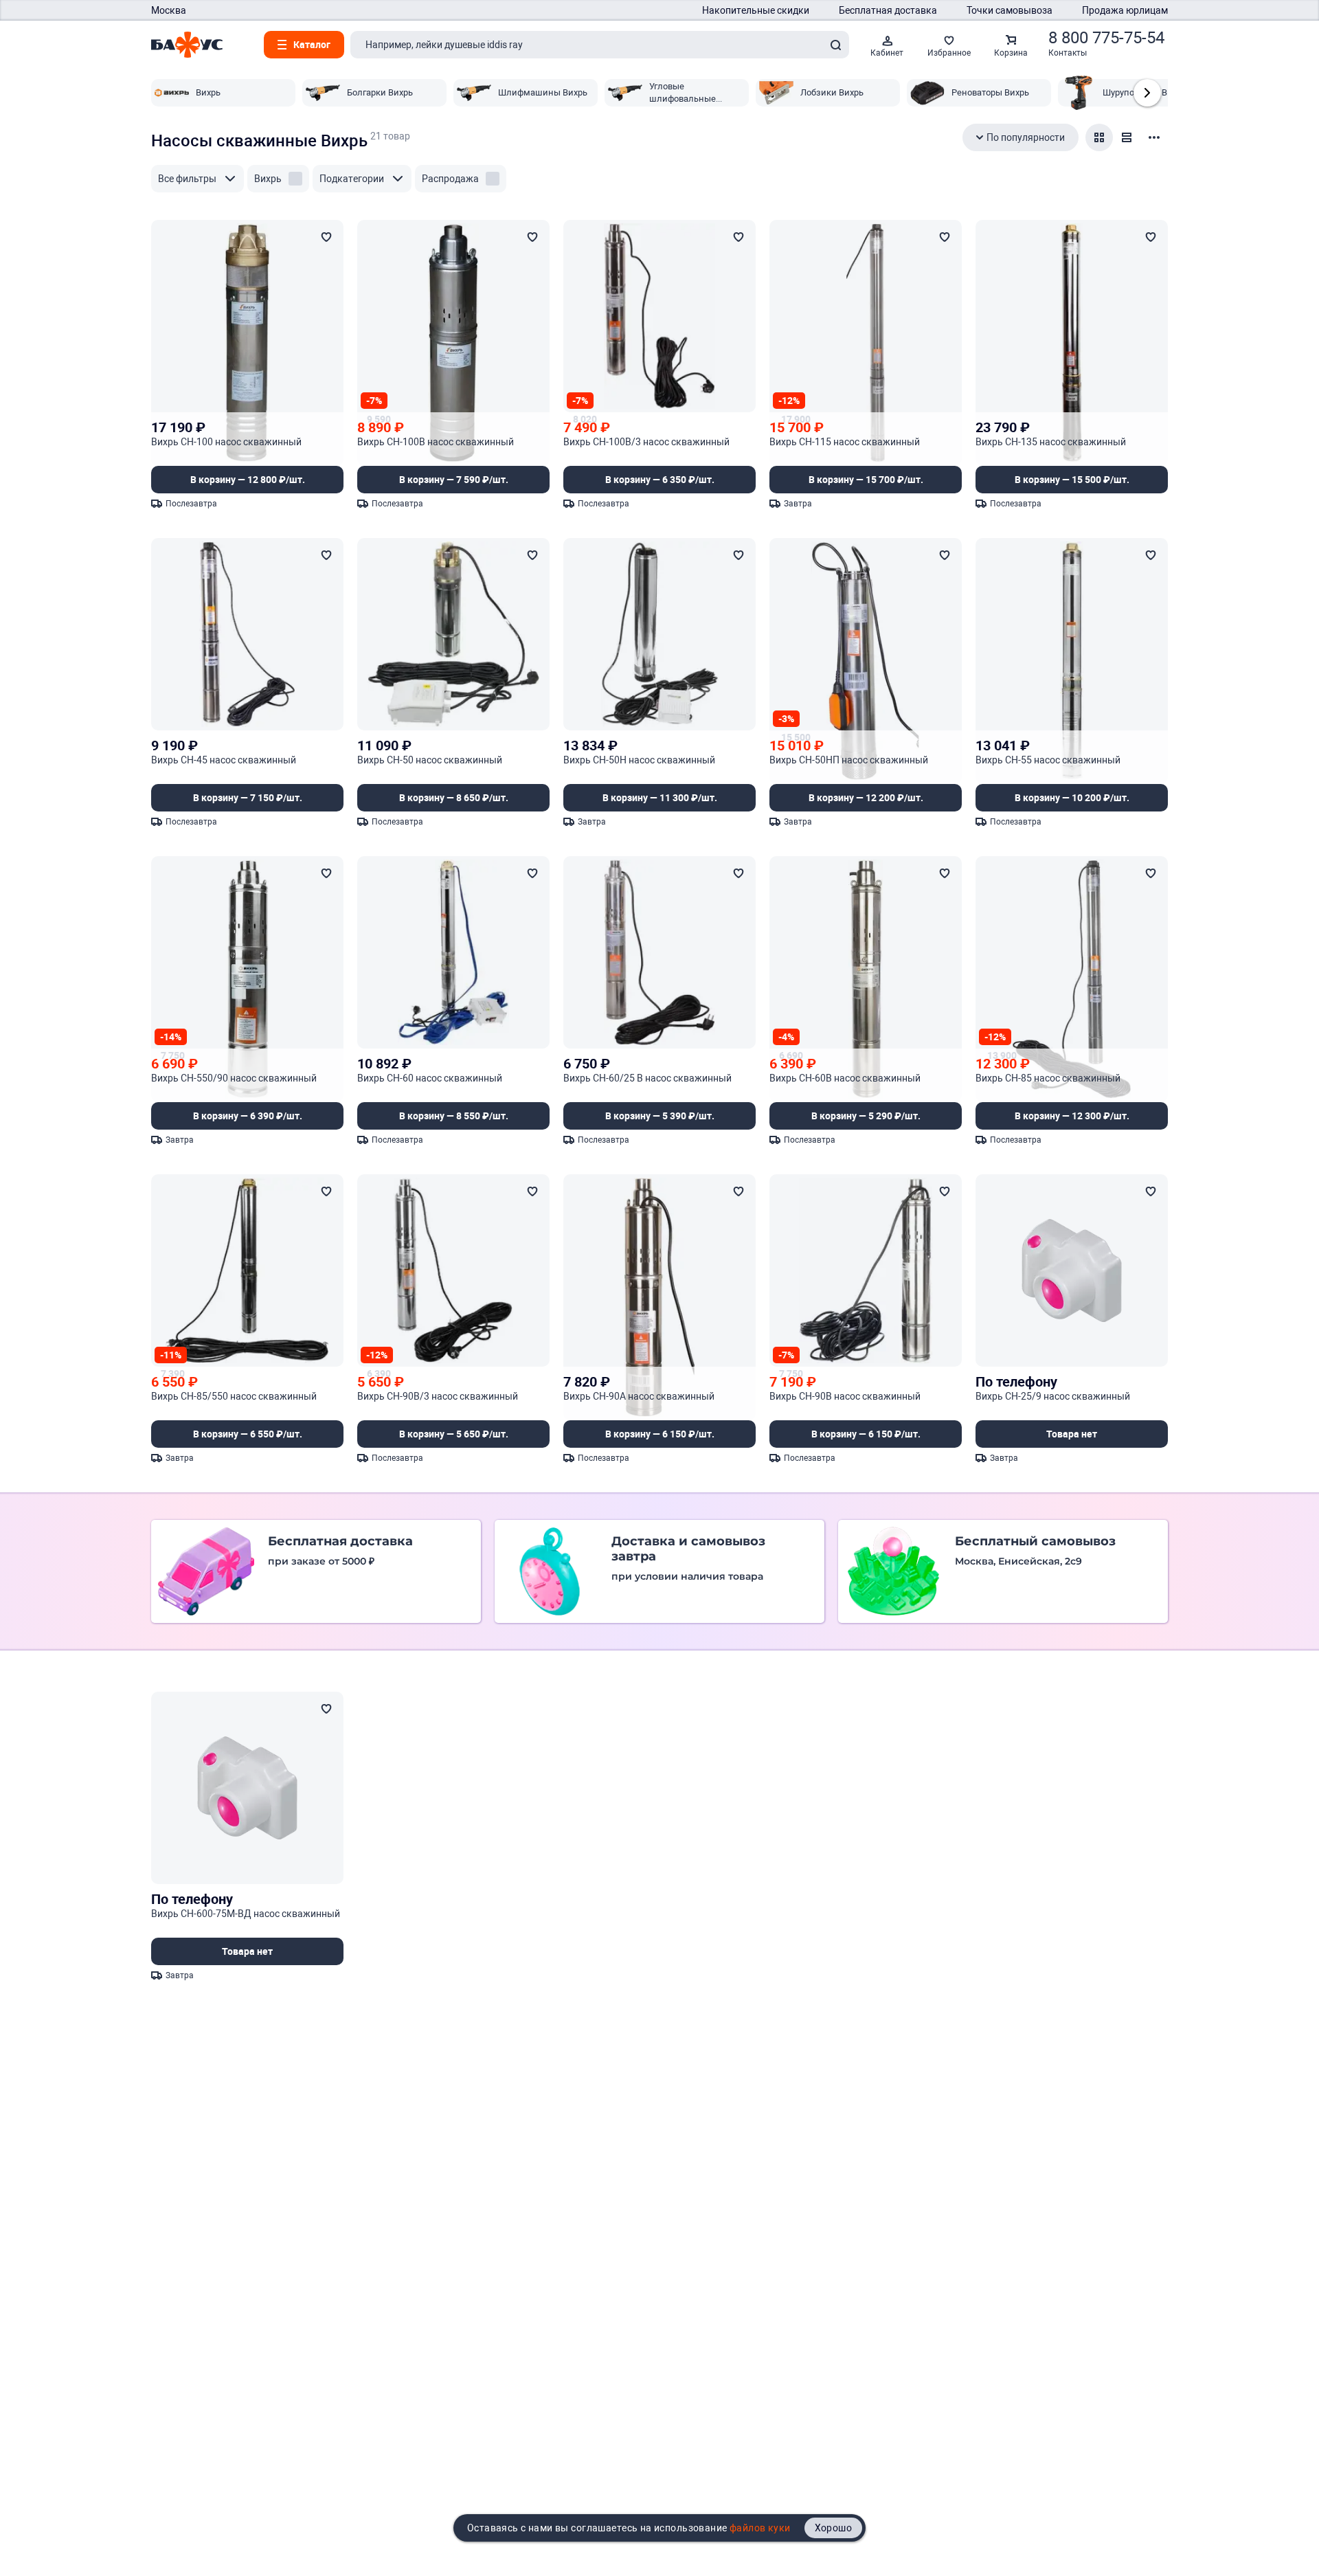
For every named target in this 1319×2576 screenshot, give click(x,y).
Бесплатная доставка (888, 10)
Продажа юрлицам (1125, 10)
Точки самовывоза (1010, 10)
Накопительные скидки (756, 10)
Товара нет (1072, 1434)
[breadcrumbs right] (1147, 93)
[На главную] (187, 45)
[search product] (835, 45)
